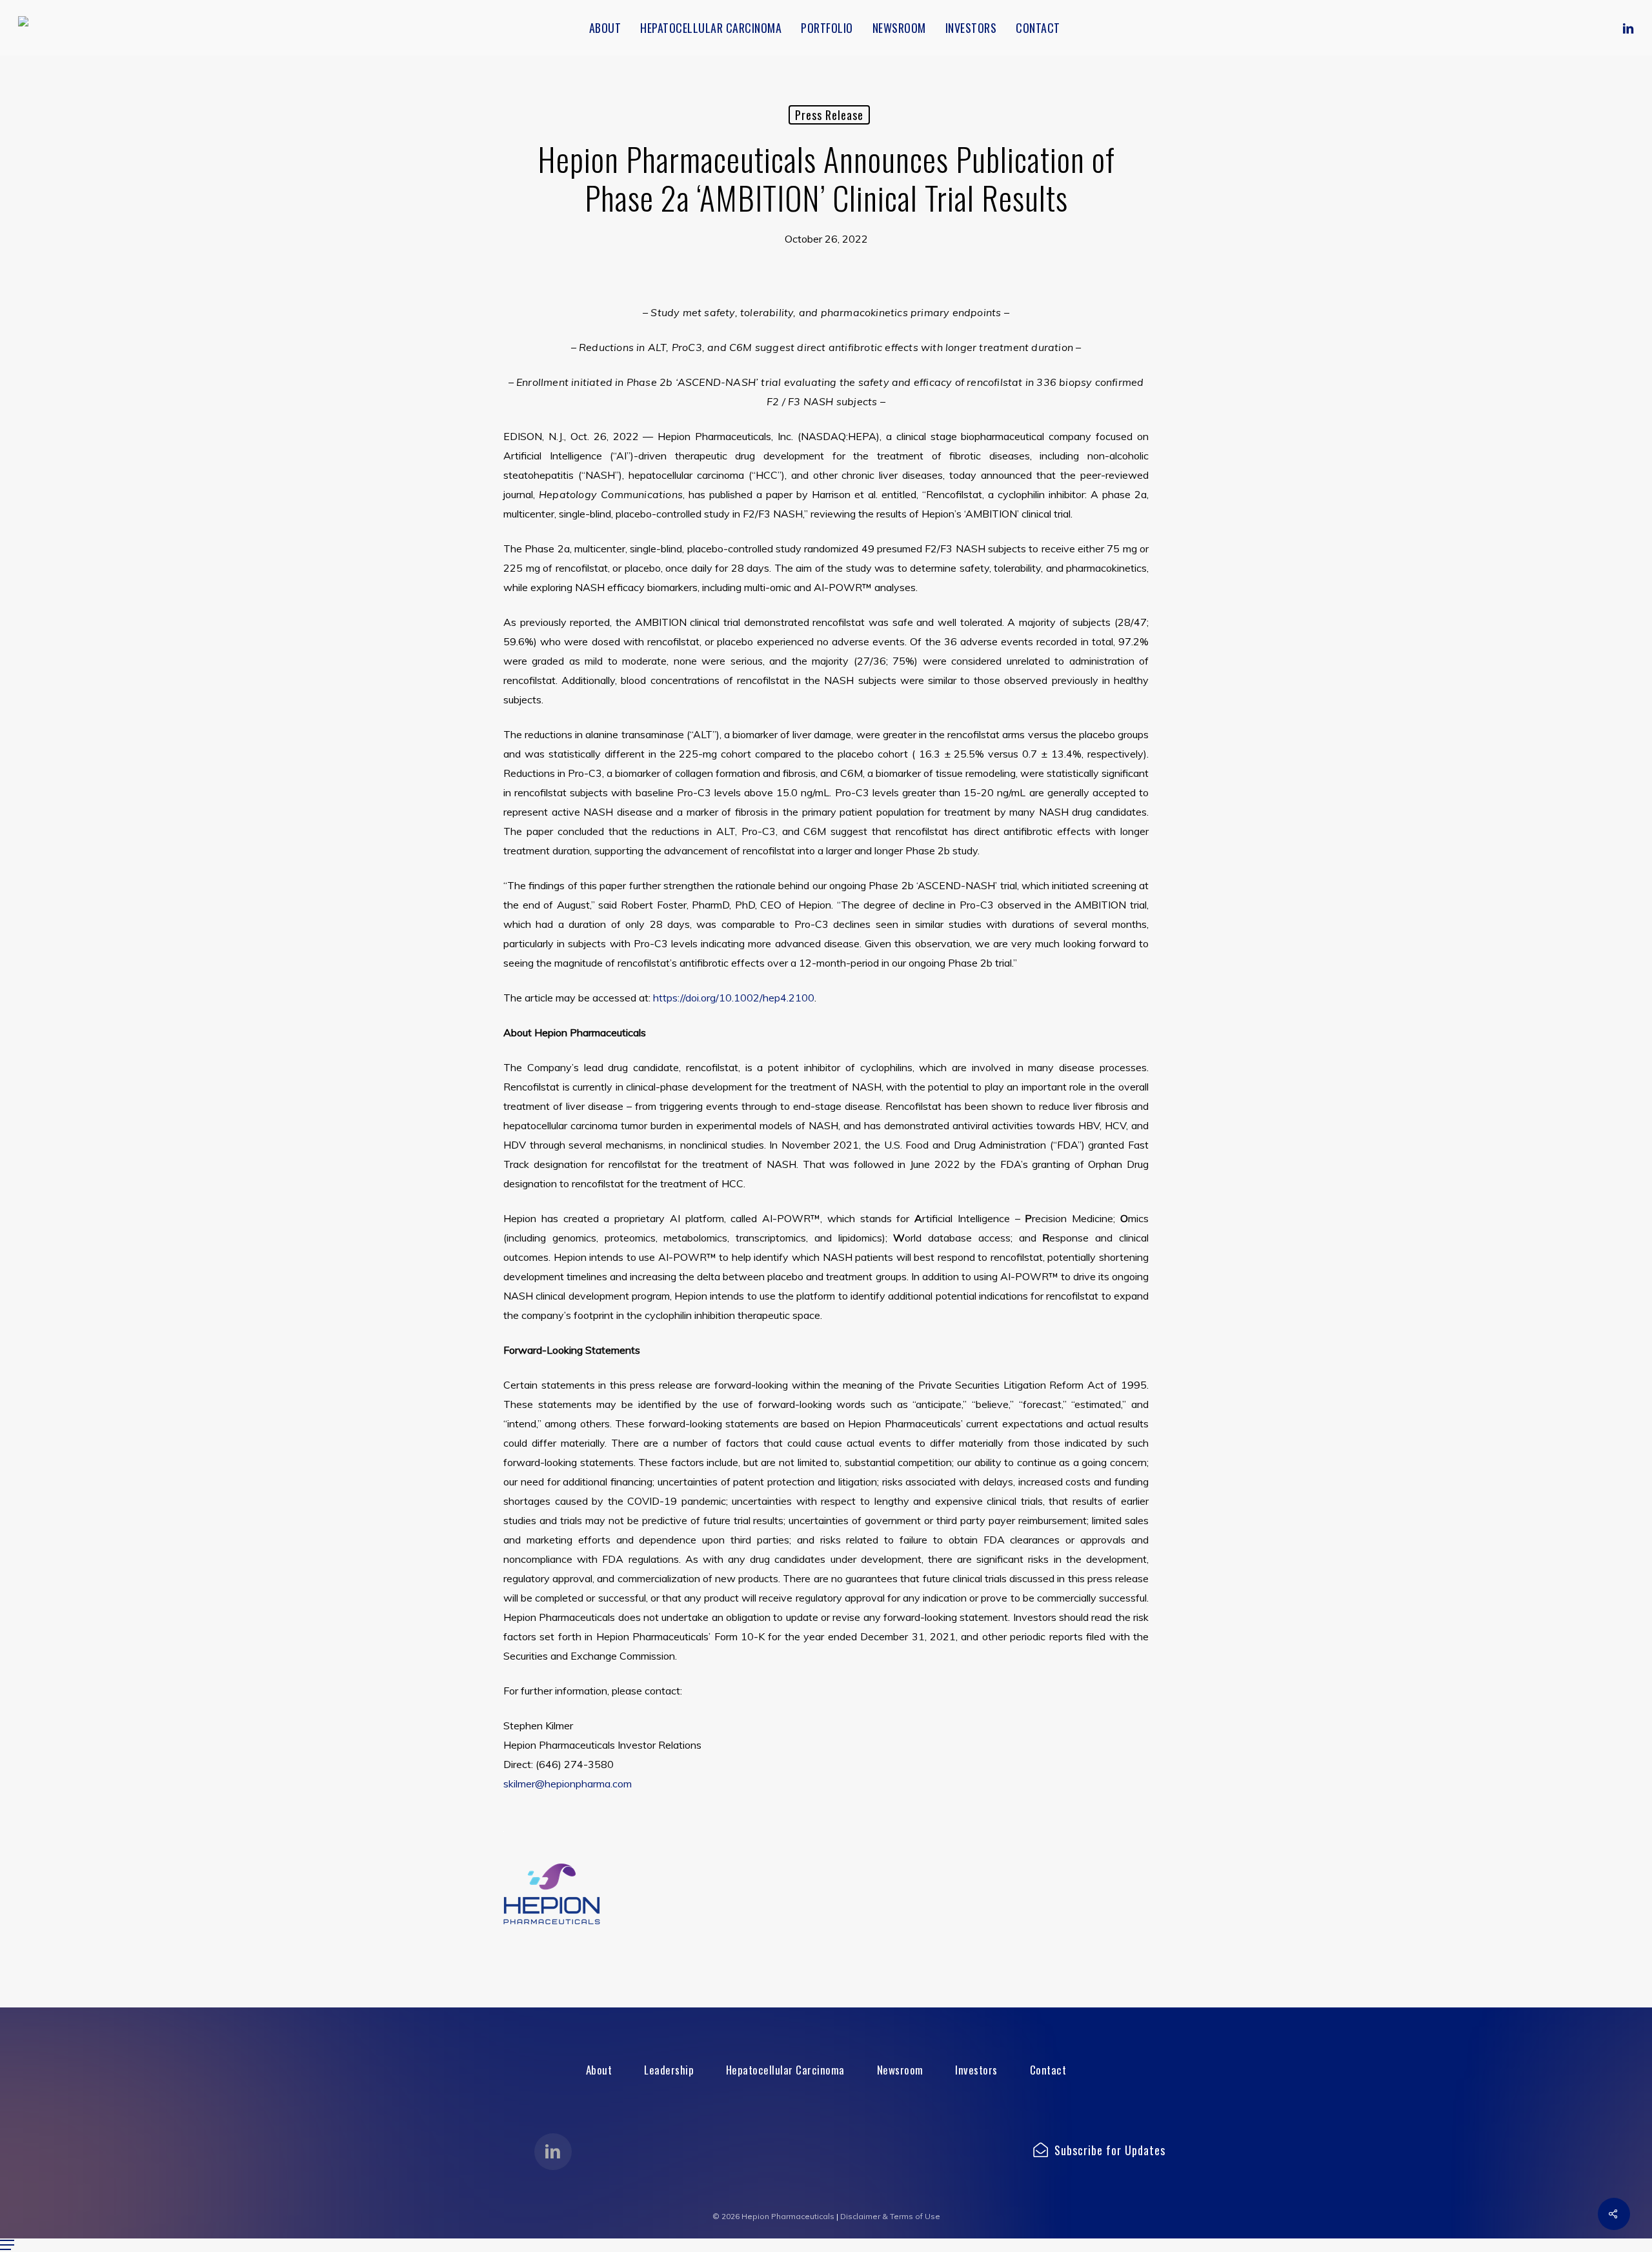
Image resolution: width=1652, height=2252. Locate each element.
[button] (599, 2070)
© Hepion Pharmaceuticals (773, 2216)
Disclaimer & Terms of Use (890, 2216)
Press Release (829, 115)
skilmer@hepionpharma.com (568, 1784)
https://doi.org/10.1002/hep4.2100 (734, 998)
